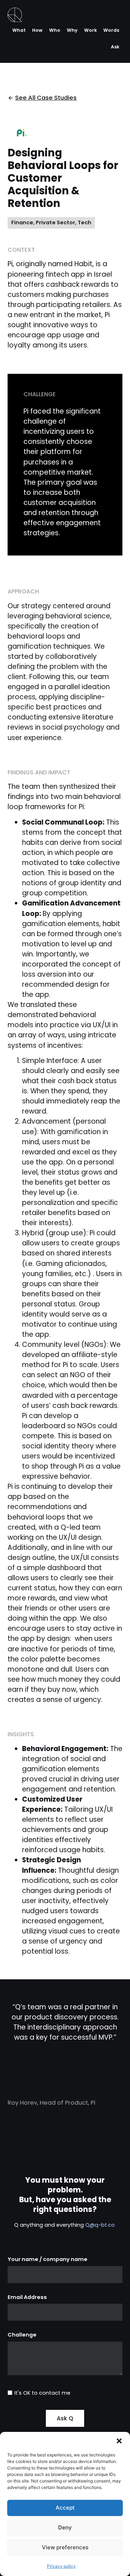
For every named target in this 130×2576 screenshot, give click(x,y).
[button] (119, 2441)
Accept (65, 2508)
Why (72, 30)
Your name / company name (47, 2260)
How (37, 30)
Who (55, 30)
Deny (65, 2527)
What (19, 30)
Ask (115, 47)
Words (111, 30)
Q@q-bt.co (101, 2225)
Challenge (22, 2335)
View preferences (65, 2547)
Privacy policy (61, 2566)
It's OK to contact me (42, 2393)
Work (90, 30)
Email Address (27, 2298)
